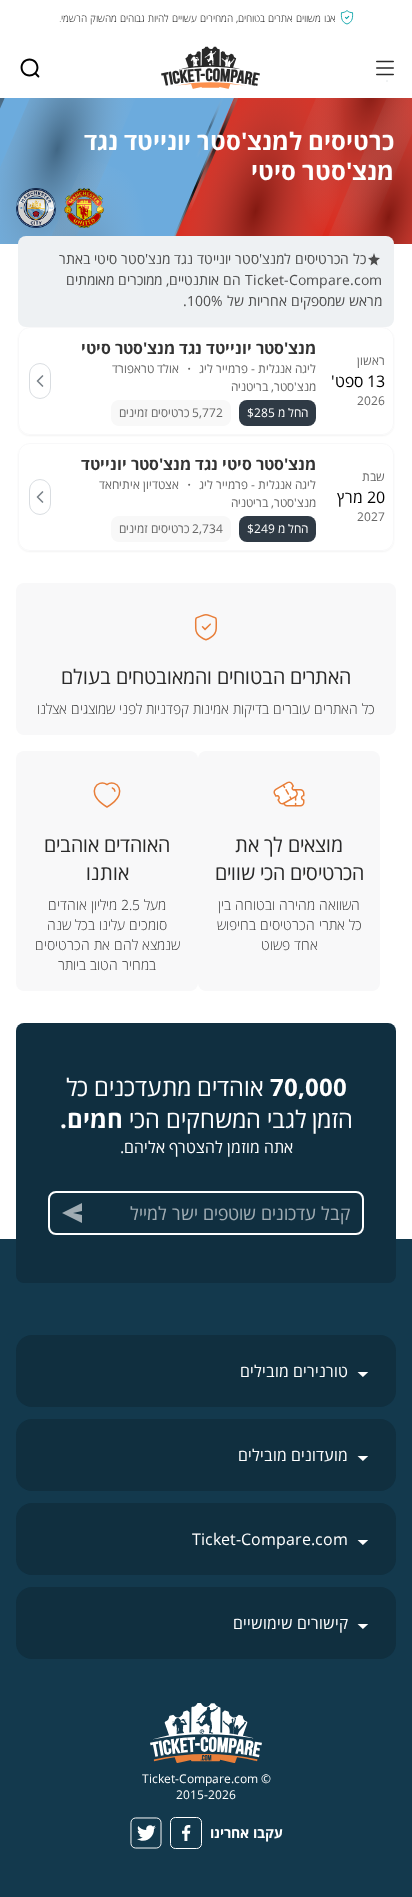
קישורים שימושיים (290, 1623)
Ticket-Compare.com (270, 1539)
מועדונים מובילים (293, 1455)
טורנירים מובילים (294, 1371)
